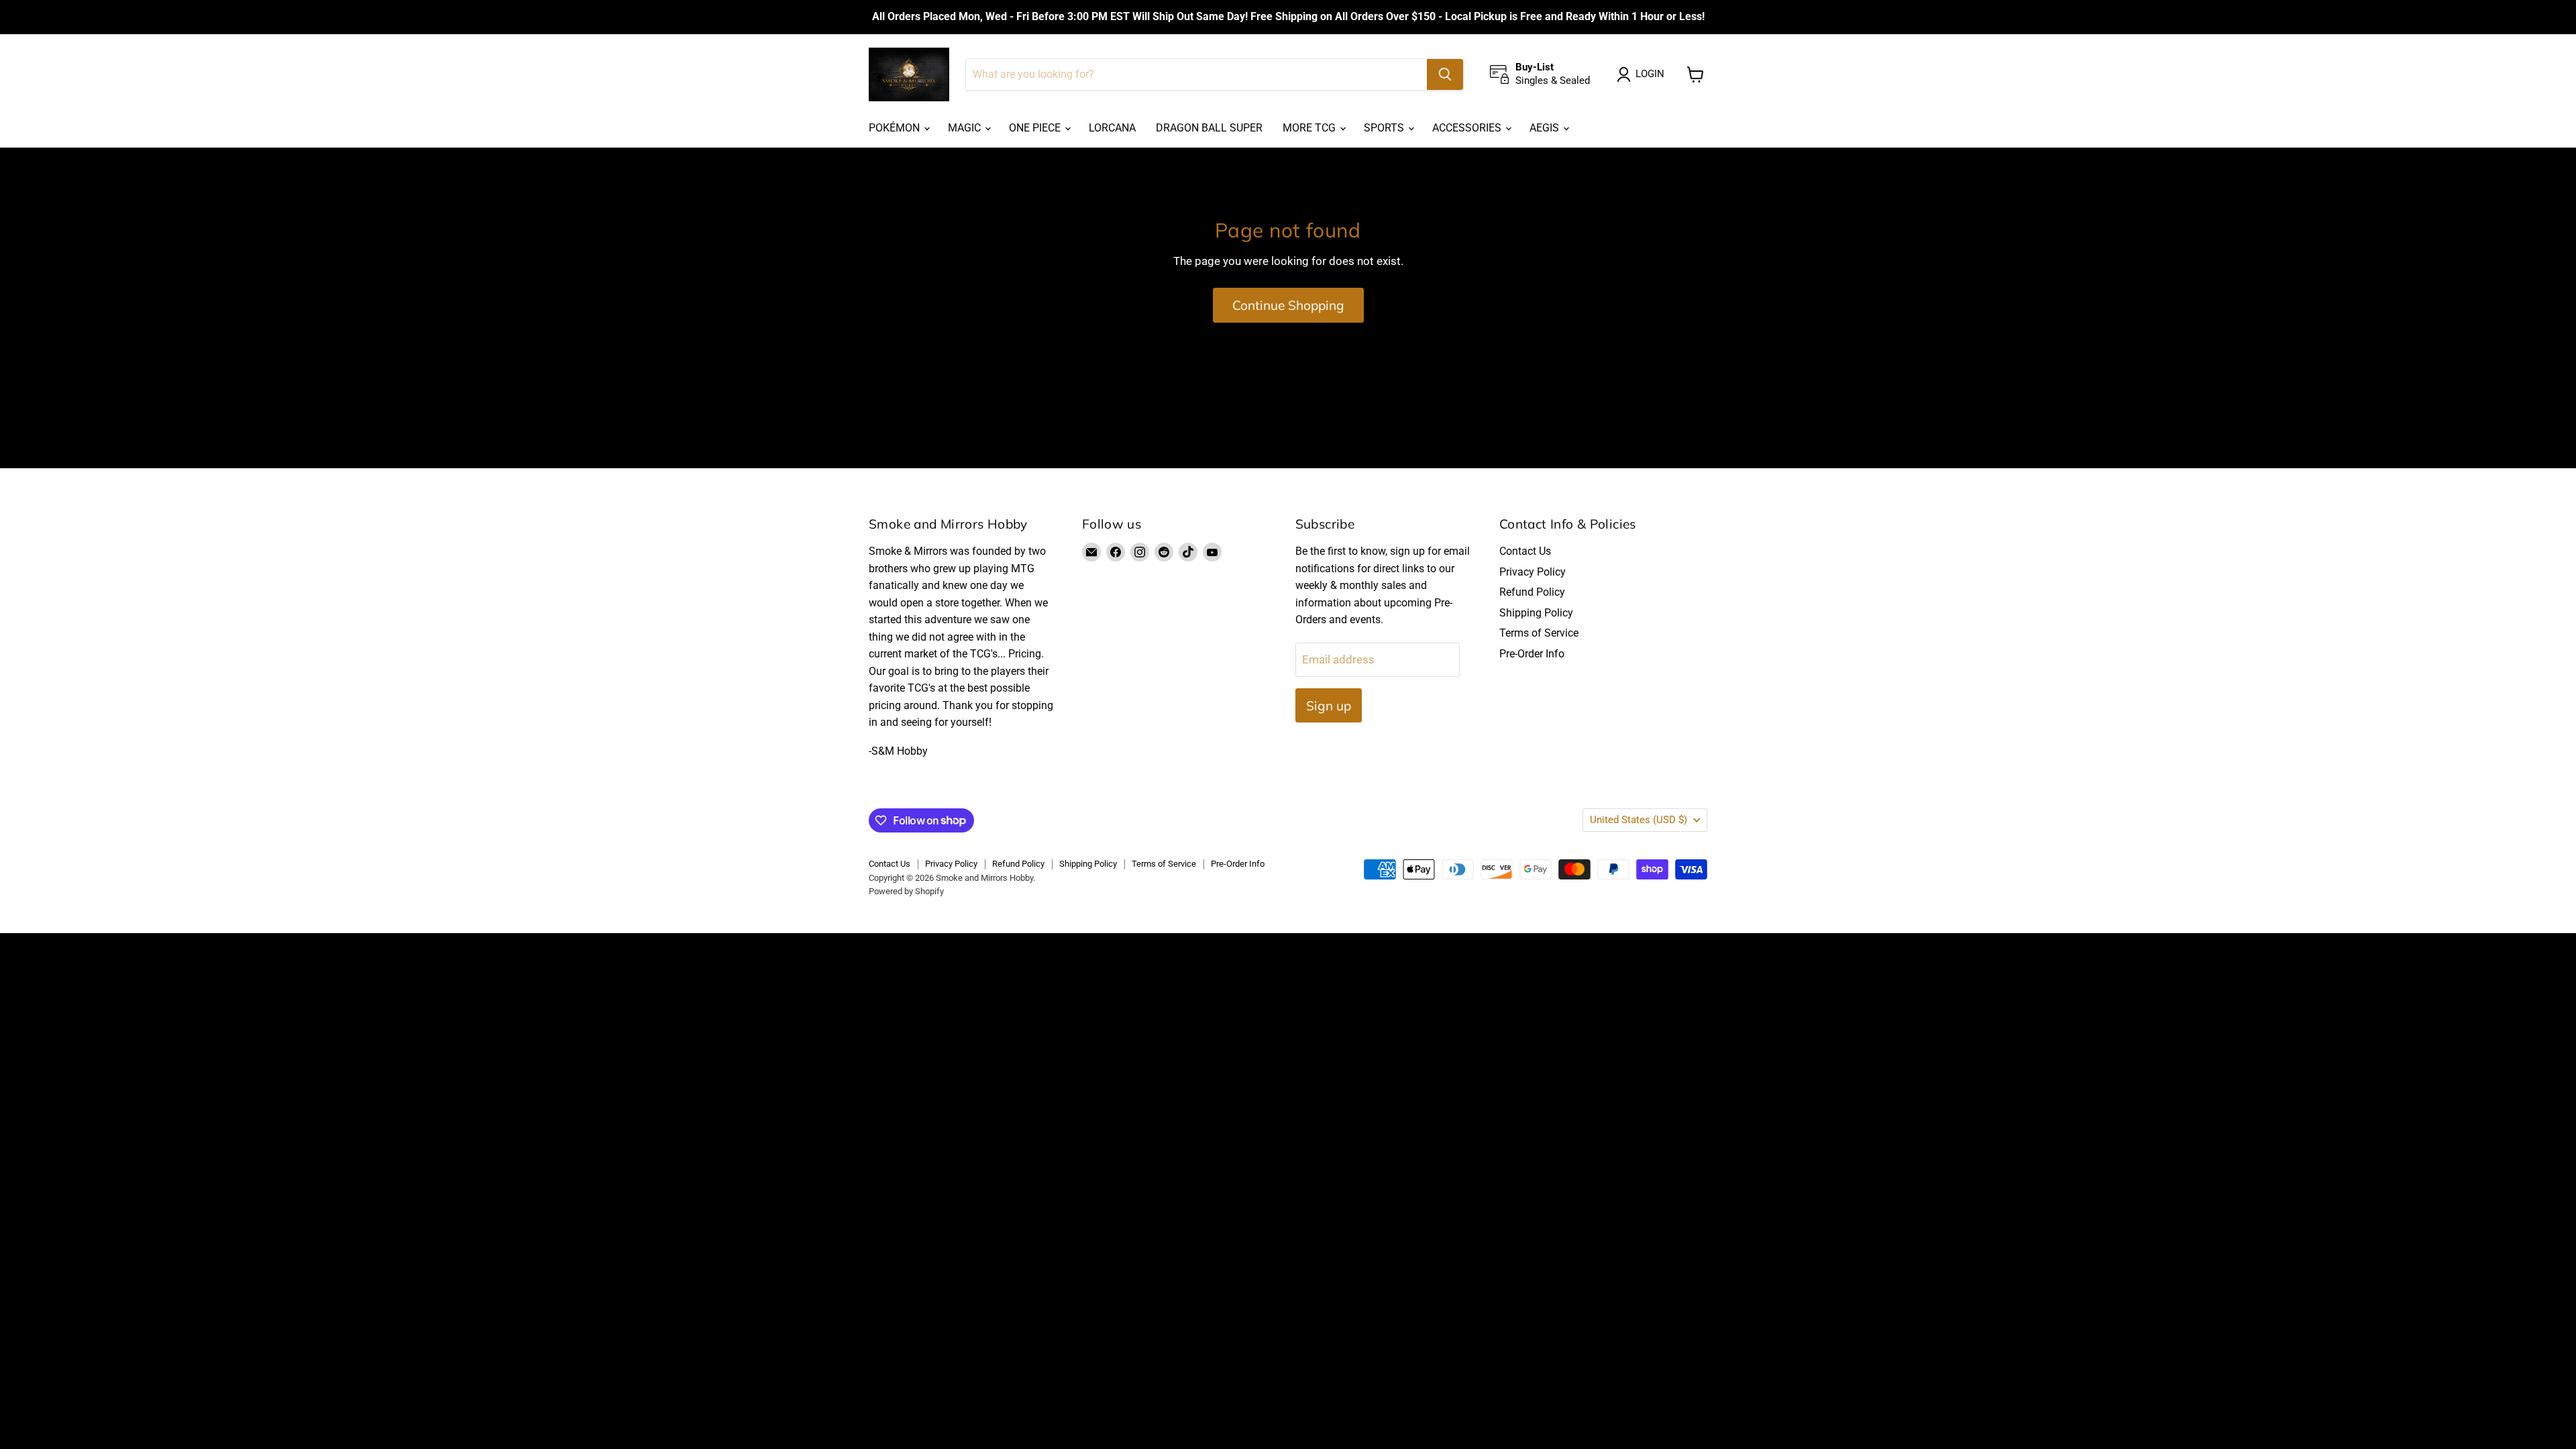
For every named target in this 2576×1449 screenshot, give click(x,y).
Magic (966, 128)
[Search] (1445, 74)
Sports (1385, 128)
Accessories (1468, 128)
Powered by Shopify (906, 891)
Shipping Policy (1536, 613)
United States (1639, 820)
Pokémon (896, 128)
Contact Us (1525, 551)
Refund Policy (1532, 592)
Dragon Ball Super (1209, 128)
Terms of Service (1539, 633)
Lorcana (1112, 128)
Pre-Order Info (1532, 654)
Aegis (1546, 128)
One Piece (1036, 128)
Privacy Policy (1533, 572)
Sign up (1329, 706)
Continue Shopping (1288, 305)
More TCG (1310, 128)
